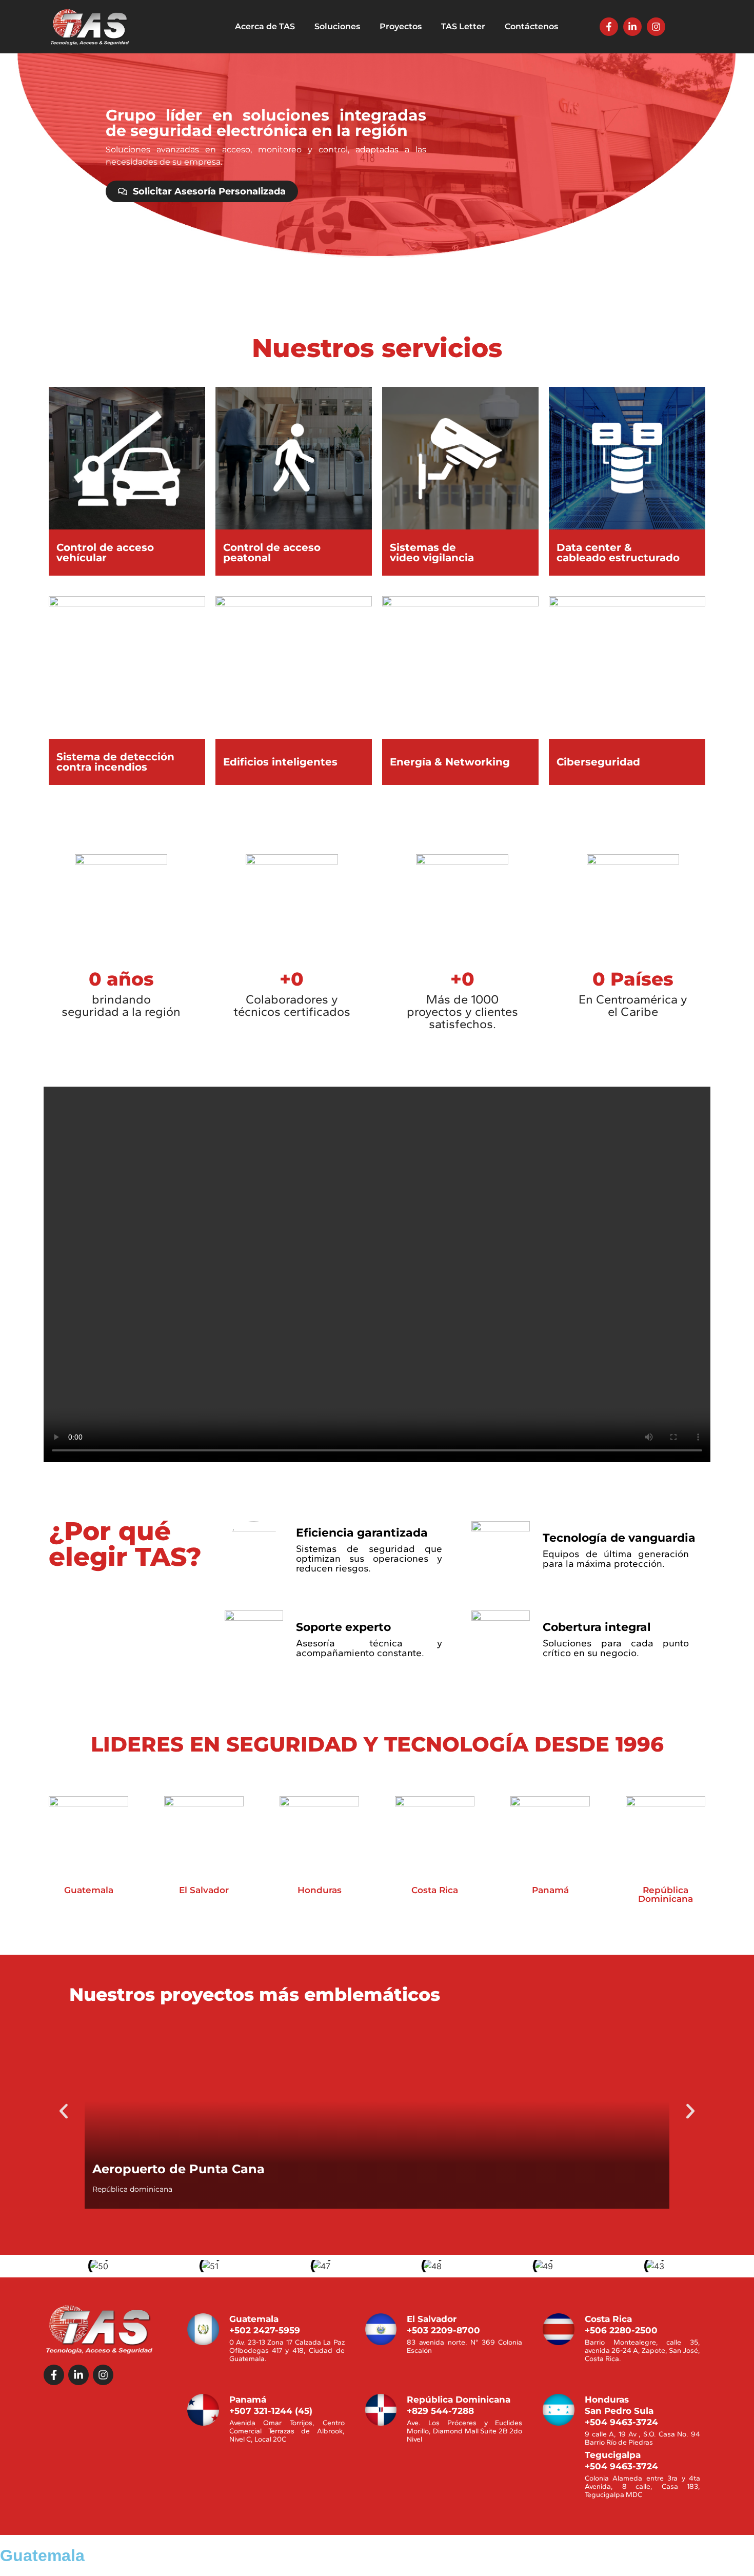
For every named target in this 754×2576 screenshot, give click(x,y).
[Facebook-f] (609, 27)
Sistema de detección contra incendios (115, 762)
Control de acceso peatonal (272, 553)
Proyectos (401, 26)
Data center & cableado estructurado (618, 553)
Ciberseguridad (598, 762)
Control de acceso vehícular (105, 553)
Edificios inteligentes (280, 762)
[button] (64, 2111)
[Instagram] (656, 27)
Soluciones (337, 26)
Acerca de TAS (265, 26)
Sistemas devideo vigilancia (432, 553)
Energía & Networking (450, 762)
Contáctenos (531, 26)
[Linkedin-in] (632, 27)
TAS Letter (463, 26)
